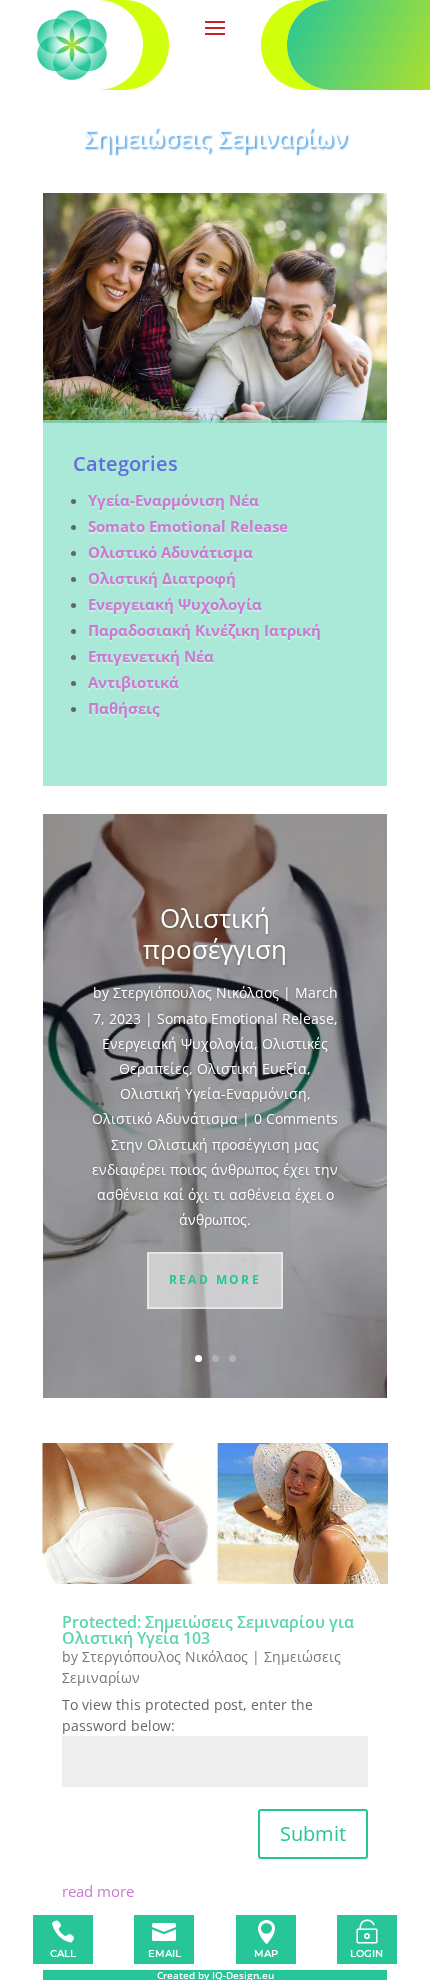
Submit (313, 1833)
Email (164, 1953)
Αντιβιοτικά (133, 682)
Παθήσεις (123, 708)
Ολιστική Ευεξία (252, 1068)
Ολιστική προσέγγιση (215, 933)
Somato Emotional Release (188, 526)
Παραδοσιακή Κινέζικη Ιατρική (204, 630)
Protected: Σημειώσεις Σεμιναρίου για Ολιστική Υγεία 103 (208, 1630)
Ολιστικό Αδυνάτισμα (170, 552)
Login (366, 1953)
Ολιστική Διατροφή (162, 578)
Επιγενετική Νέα (151, 656)
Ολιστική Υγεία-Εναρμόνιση (213, 1093)
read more (98, 1891)
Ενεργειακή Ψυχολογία (178, 1043)
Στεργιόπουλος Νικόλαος (196, 992)
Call (63, 1953)
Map (266, 1953)
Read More (215, 1279)
